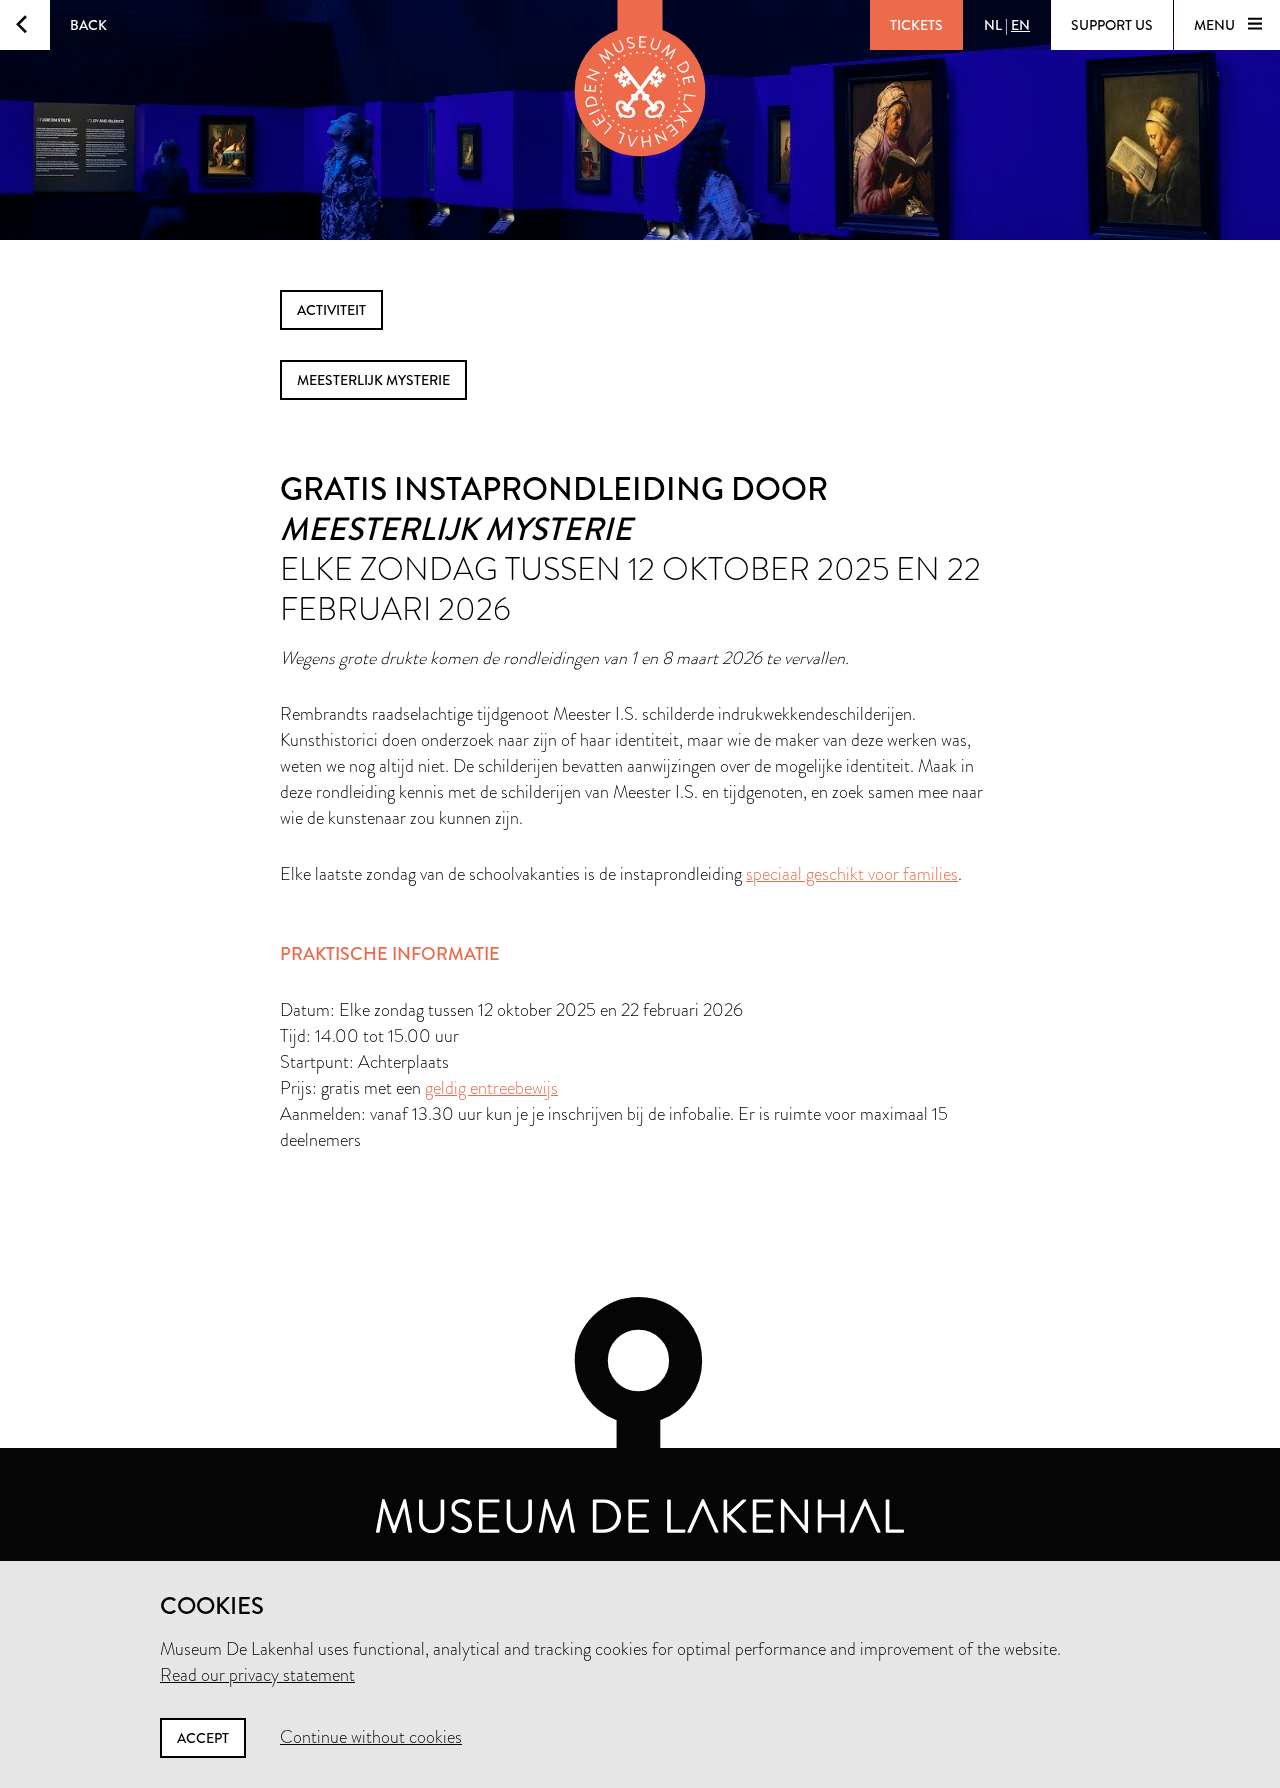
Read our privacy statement (257, 1675)
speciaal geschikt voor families (852, 874)
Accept (203, 1738)
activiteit (331, 310)
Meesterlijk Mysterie (373, 380)
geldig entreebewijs (491, 1088)
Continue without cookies (371, 1737)
